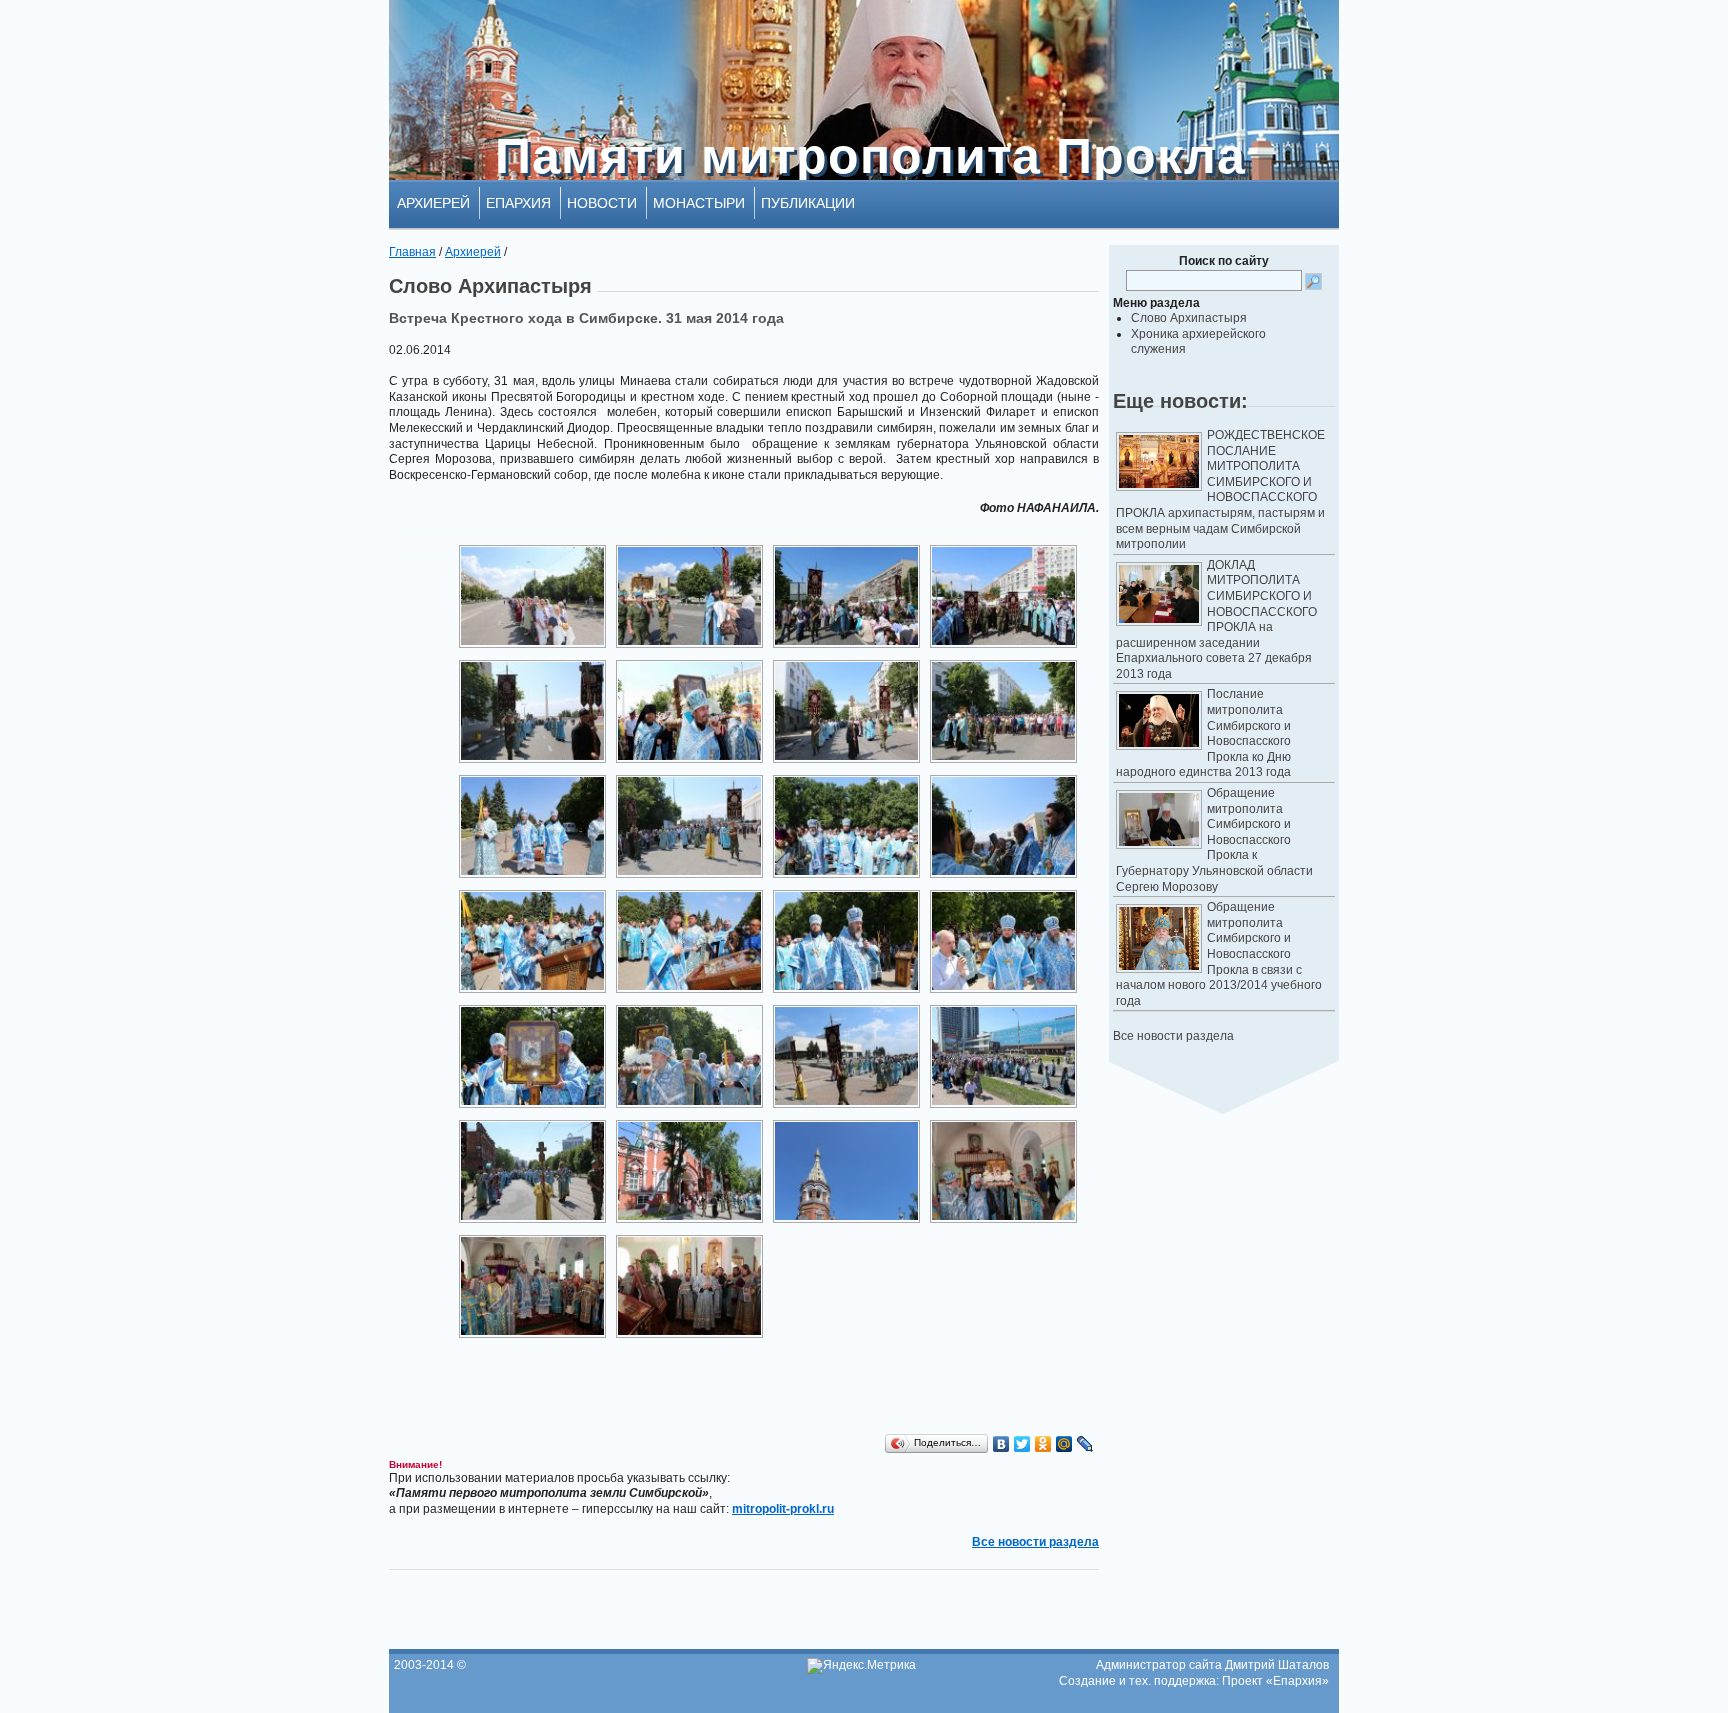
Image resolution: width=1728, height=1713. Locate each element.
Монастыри (699, 203)
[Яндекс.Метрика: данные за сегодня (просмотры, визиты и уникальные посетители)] (861, 1666)
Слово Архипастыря (1189, 318)
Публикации (808, 203)
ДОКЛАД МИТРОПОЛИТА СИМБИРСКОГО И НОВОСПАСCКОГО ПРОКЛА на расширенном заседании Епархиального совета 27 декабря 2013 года (1216, 619)
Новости (602, 203)
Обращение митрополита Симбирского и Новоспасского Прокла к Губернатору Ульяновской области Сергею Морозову (1214, 840)
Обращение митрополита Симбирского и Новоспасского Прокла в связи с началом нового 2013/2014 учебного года (1219, 954)
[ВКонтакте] (1001, 1444)
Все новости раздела (1173, 1036)
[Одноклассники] (1043, 1444)
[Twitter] (1022, 1444)
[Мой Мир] (1064, 1444)
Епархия (518, 203)
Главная (412, 252)
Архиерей (433, 203)
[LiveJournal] (1085, 1444)
